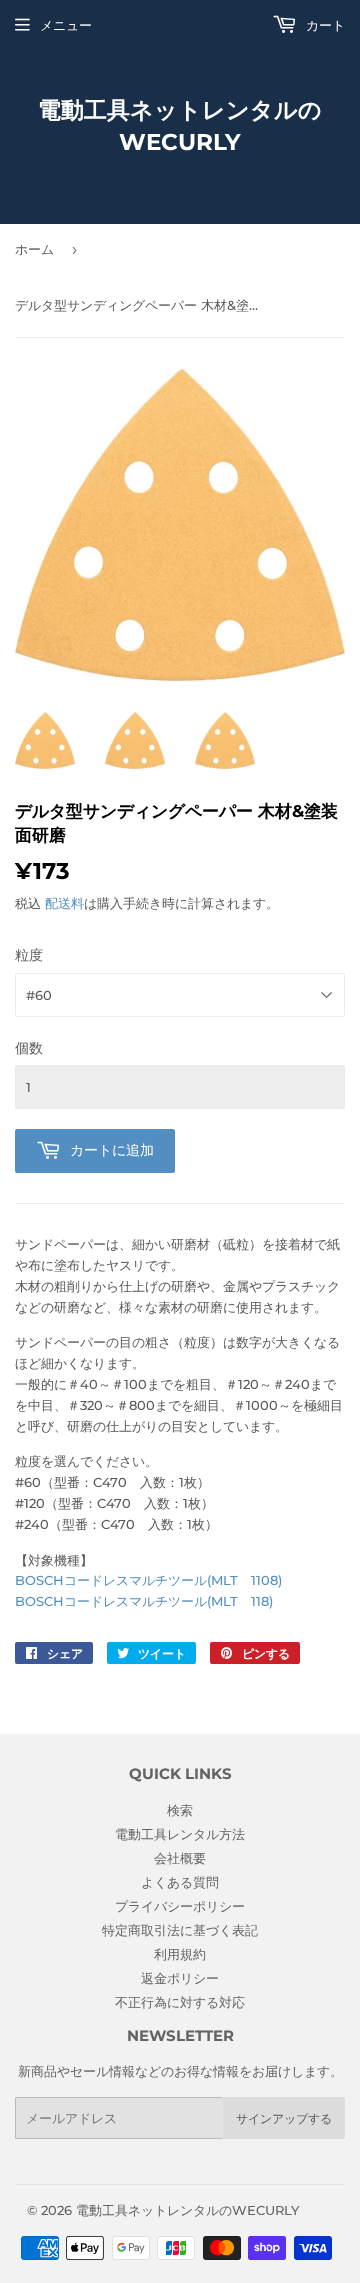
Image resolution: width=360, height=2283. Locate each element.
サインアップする (284, 2118)
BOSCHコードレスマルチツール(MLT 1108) (148, 1580)
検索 (180, 1810)
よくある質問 (180, 1882)
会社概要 (180, 1858)
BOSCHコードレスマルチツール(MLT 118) (144, 1601)
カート (323, 25)
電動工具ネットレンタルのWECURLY (180, 126)
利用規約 (180, 1954)
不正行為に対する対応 (180, 2002)
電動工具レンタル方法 (180, 1834)
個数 (29, 1048)
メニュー (66, 25)
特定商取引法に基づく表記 (180, 1930)
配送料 (64, 903)
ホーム (34, 249)
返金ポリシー (180, 1978)
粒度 (29, 955)
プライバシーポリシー (180, 1906)
